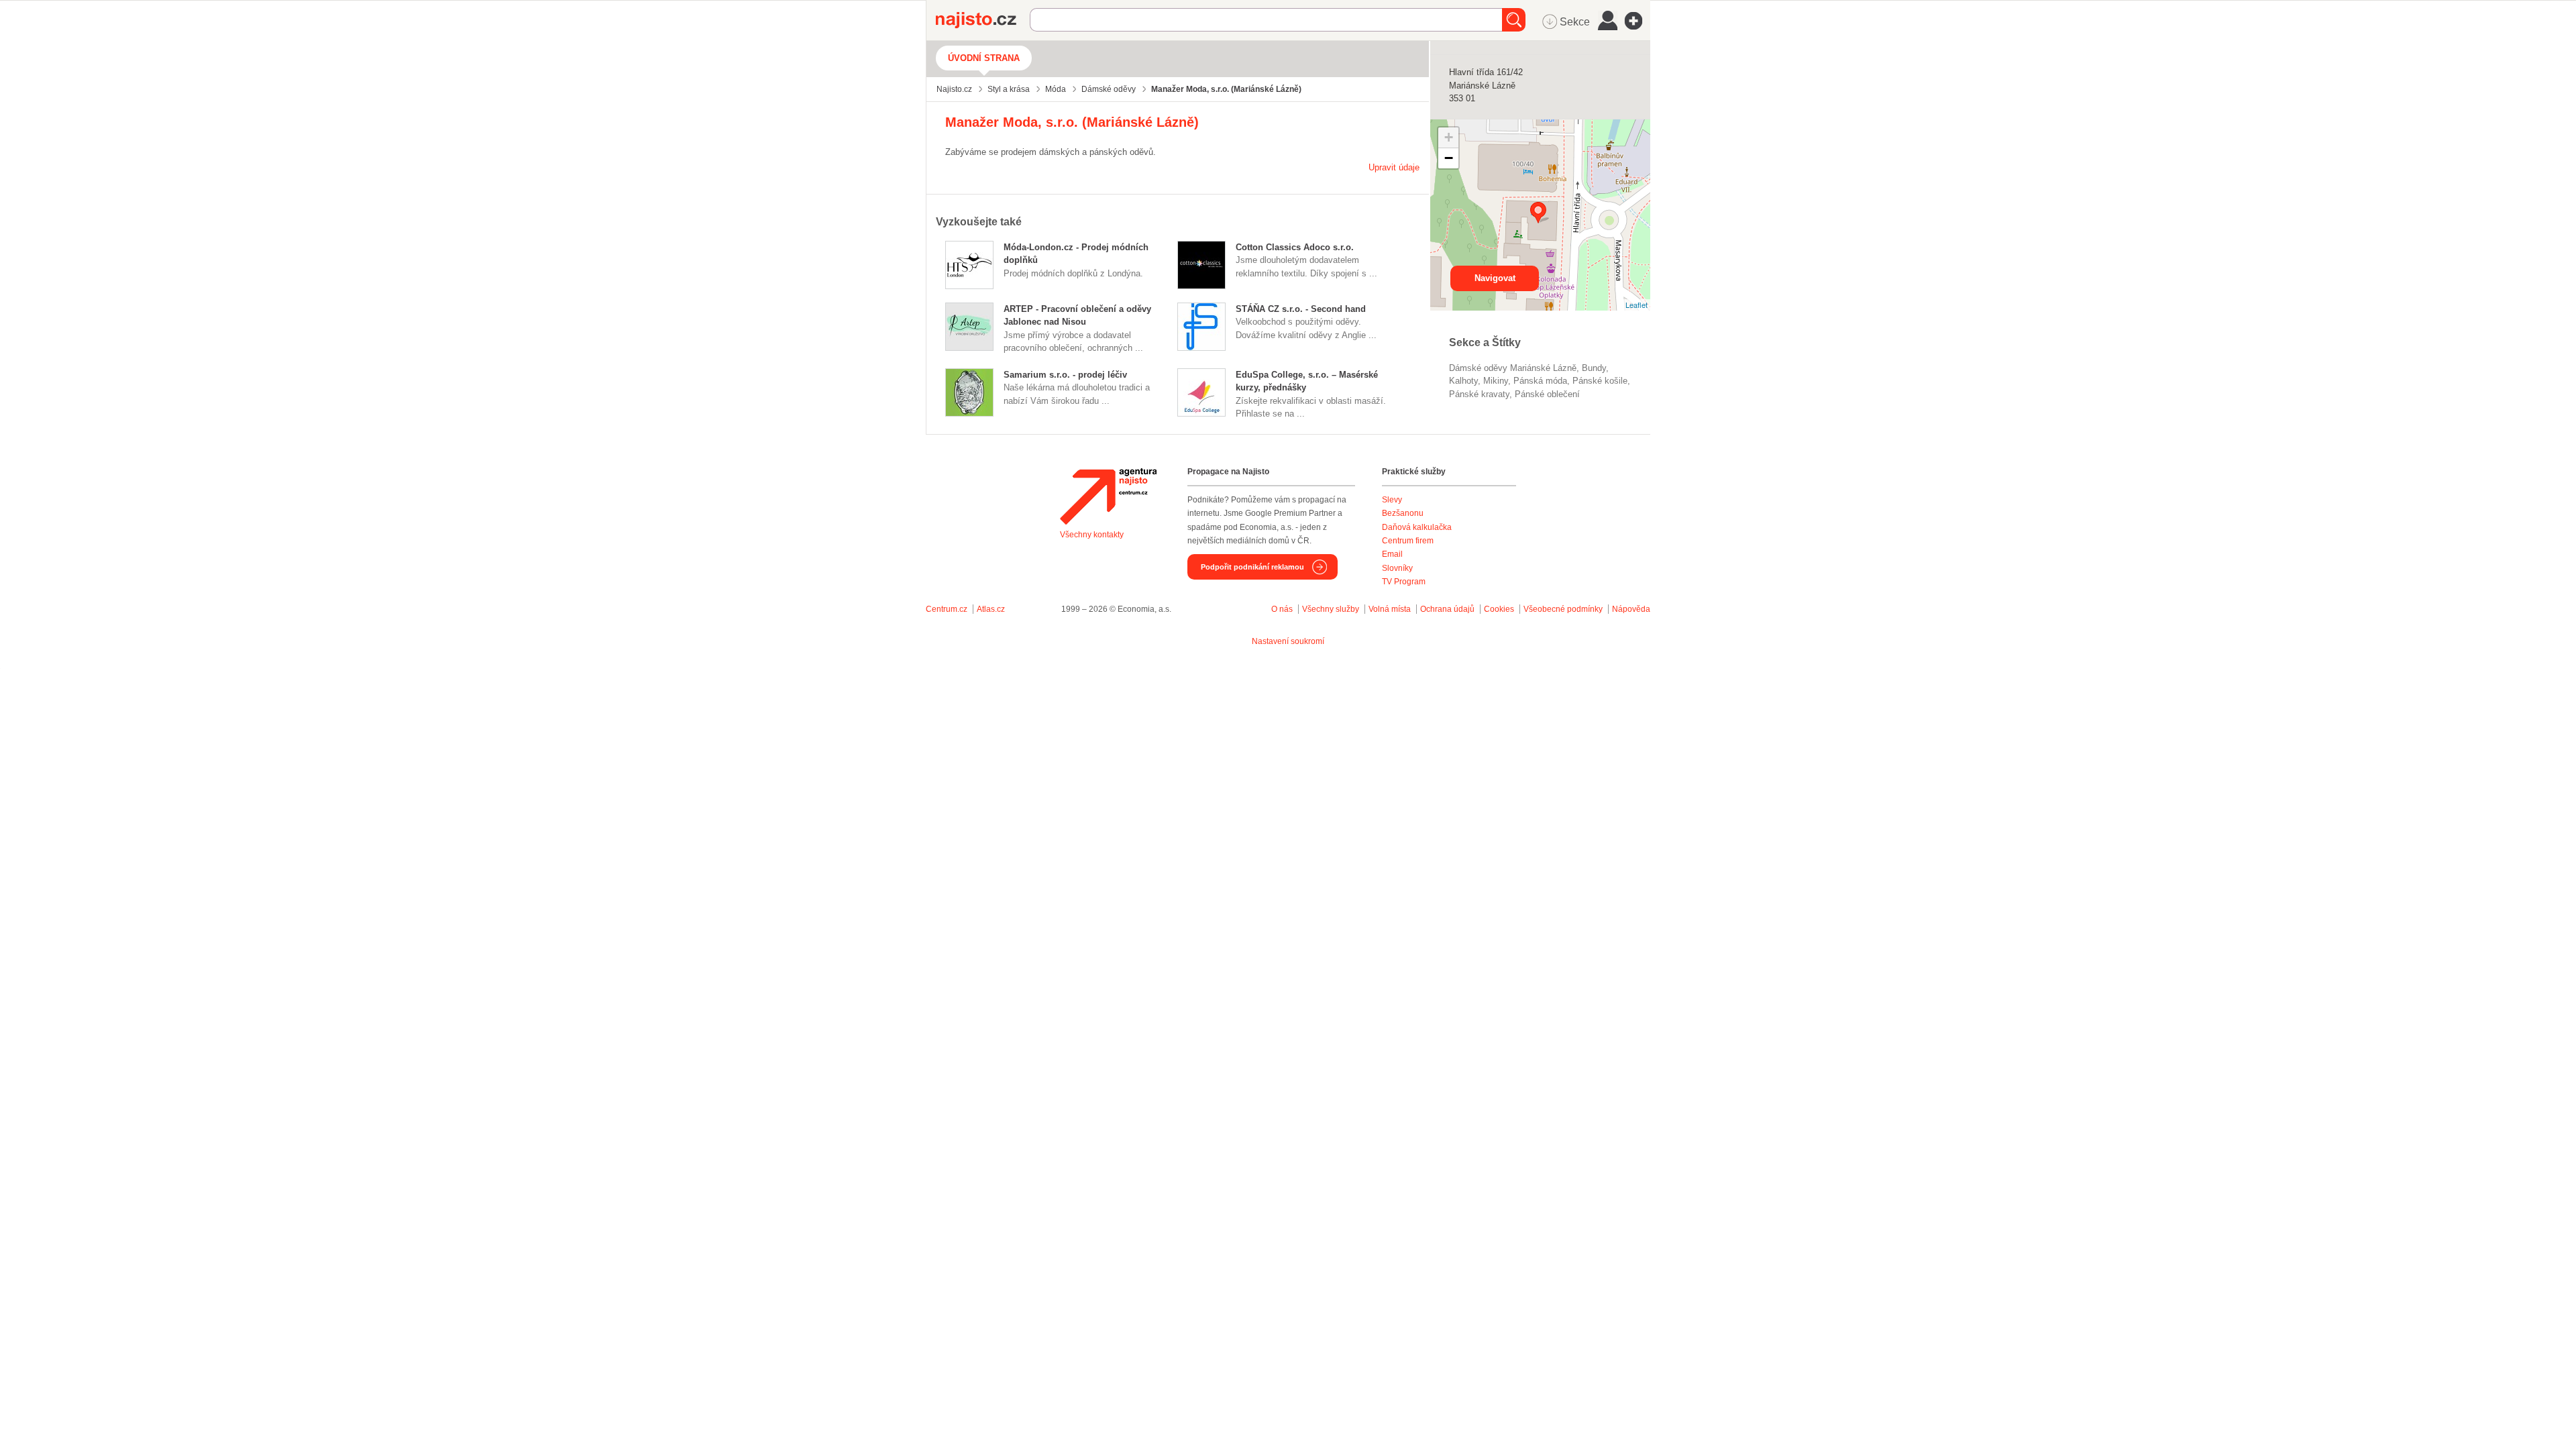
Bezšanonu (1403, 513)
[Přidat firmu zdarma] (1638, 21)
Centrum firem (1408, 541)
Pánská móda (1540, 381)
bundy (1594, 368)
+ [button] (1449, 137)
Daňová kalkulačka (1417, 527)
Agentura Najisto (1108, 496)
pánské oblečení (1547, 394)
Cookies (1499, 609)
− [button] (1449, 158)
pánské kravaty (1479, 394)
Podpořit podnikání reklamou (1252, 567)
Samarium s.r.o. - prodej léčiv (1065, 375)
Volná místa (1390, 609)
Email (1392, 554)
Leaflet (1636, 305)
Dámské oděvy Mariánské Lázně (1513, 368)
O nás (1282, 609)
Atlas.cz (991, 609)
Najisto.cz (983, 20)
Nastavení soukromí (1288, 641)
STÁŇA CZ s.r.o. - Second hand (1301, 309)
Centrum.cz (947, 609)
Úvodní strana (984, 58)
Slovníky (1397, 568)
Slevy (1392, 500)
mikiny (1496, 381)
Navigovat (1495, 278)
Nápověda (1631, 609)
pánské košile (1600, 381)
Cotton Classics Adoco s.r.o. (1295, 247)
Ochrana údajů (1447, 609)
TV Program (1404, 582)
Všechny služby (1332, 609)
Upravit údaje (1394, 167)
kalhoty (1463, 381)
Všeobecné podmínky (1563, 609)
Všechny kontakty (1092, 535)
